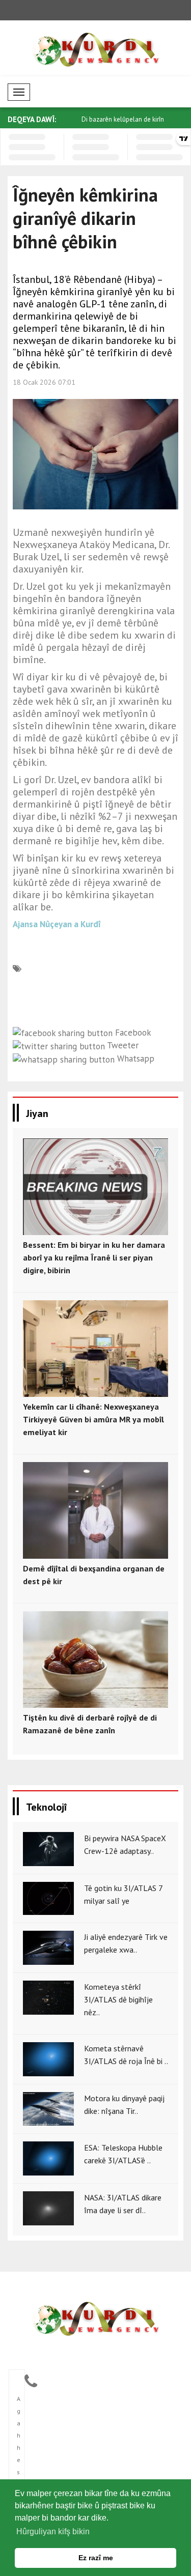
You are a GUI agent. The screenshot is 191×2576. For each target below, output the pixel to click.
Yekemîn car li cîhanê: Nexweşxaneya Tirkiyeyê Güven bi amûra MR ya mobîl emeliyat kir (93, 1419)
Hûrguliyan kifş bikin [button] (53, 2531)
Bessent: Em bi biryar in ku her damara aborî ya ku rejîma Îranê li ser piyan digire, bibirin (94, 1257)
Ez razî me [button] (96, 2558)
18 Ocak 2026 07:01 (44, 382)
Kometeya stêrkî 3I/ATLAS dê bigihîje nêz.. (118, 1999)
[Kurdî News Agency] (95, 2319)
